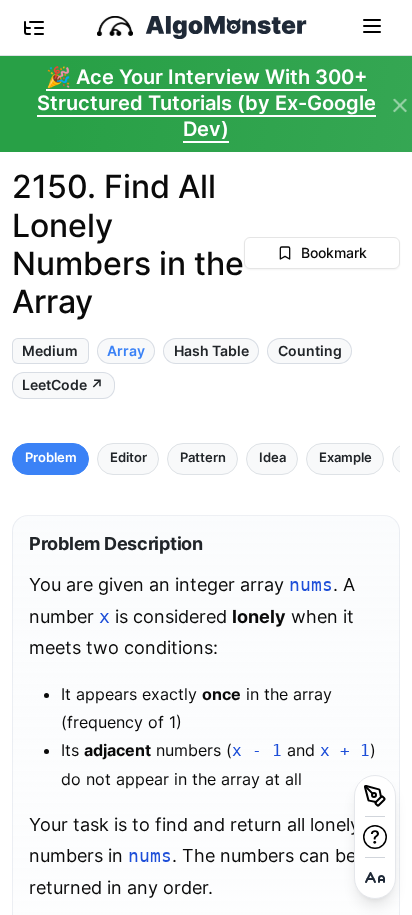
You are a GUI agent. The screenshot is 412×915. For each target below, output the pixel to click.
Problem (51, 457)
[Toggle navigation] (372, 25)
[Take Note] (375, 796)
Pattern (203, 457)
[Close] (400, 106)
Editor (128, 457)
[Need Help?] (375, 837)
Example (345, 457)
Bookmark (334, 252)
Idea (272, 457)
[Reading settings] (375, 878)
